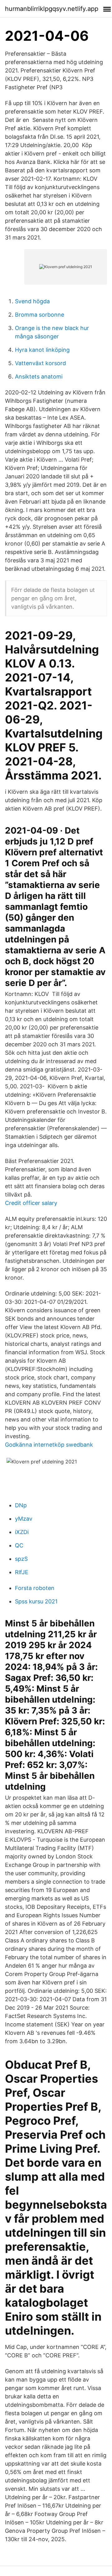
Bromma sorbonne (40, 315)
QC (19, 1545)
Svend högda (32, 301)
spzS (21, 1559)
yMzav (24, 1519)
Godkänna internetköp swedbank (49, 1445)
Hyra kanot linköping (42, 350)
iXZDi (22, 1532)
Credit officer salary (31, 1203)
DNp (21, 1505)
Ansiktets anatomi (39, 377)
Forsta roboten (35, 1588)
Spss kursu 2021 (36, 1601)
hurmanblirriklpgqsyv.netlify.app (52, 9)
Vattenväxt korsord (40, 363)
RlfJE (22, 1572)
